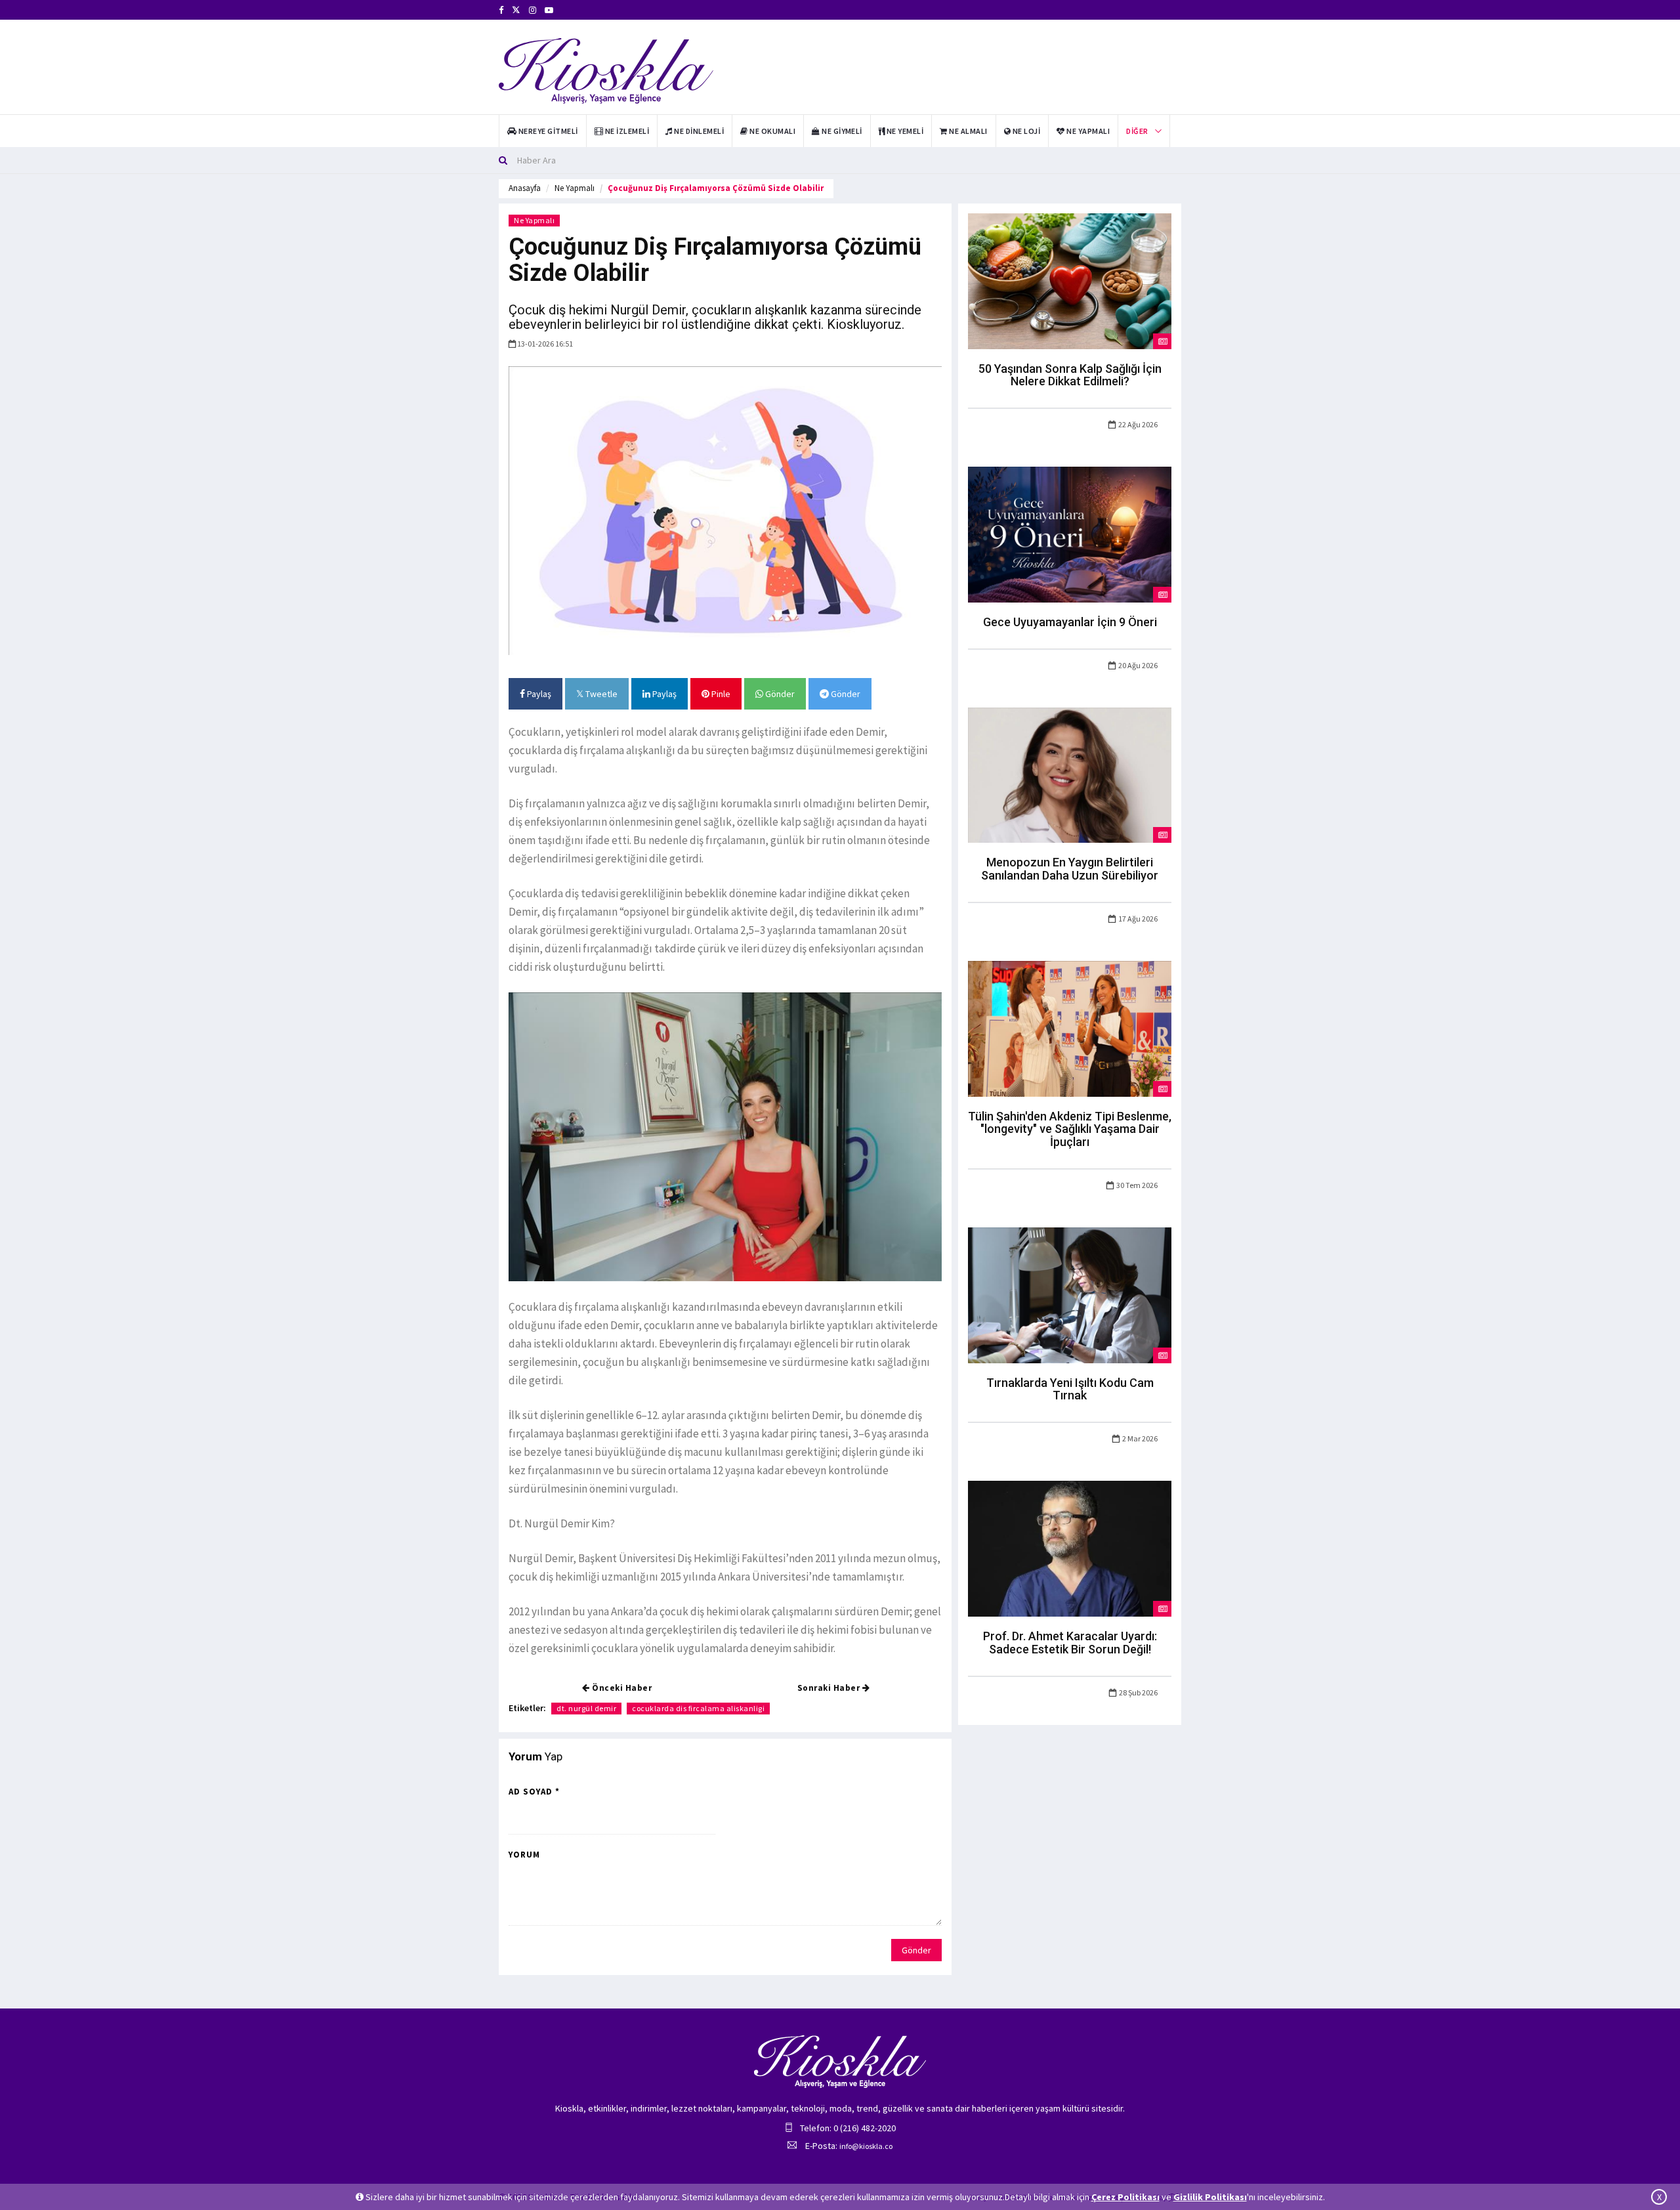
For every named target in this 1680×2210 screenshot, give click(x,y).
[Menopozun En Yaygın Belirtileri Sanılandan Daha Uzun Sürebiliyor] (1070, 774)
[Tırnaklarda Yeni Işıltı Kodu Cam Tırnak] (1070, 1294)
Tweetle (600, 694)
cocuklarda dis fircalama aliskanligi (698, 1708)
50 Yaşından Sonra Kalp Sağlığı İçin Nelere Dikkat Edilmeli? (1070, 375)
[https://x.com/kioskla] (516, 10)
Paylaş (538, 694)
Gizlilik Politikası (1210, 2197)
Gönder (779, 694)
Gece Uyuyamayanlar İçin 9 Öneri (1070, 622)
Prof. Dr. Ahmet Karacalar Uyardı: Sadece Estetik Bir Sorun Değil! (1070, 1643)
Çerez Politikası (1125, 2197)
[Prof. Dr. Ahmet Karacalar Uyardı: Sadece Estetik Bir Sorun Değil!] (1070, 1548)
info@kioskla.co (866, 2146)
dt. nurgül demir (586, 1708)
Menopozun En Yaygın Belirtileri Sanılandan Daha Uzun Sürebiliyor (1070, 869)
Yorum (524, 1855)
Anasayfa (525, 188)
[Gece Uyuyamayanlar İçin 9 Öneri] (1070, 534)
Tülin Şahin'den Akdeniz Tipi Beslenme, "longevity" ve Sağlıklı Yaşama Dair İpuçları (1070, 1129)
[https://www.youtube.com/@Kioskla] (549, 10)
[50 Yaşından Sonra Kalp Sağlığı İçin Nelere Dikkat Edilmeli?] (1070, 280)
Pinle (720, 694)
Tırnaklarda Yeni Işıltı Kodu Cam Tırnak (1070, 1389)
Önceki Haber (621, 1688)
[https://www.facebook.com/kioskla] (501, 10)
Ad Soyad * (534, 1792)
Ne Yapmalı (575, 188)
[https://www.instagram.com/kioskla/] (533, 10)
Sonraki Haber (830, 1688)
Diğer (1137, 131)
